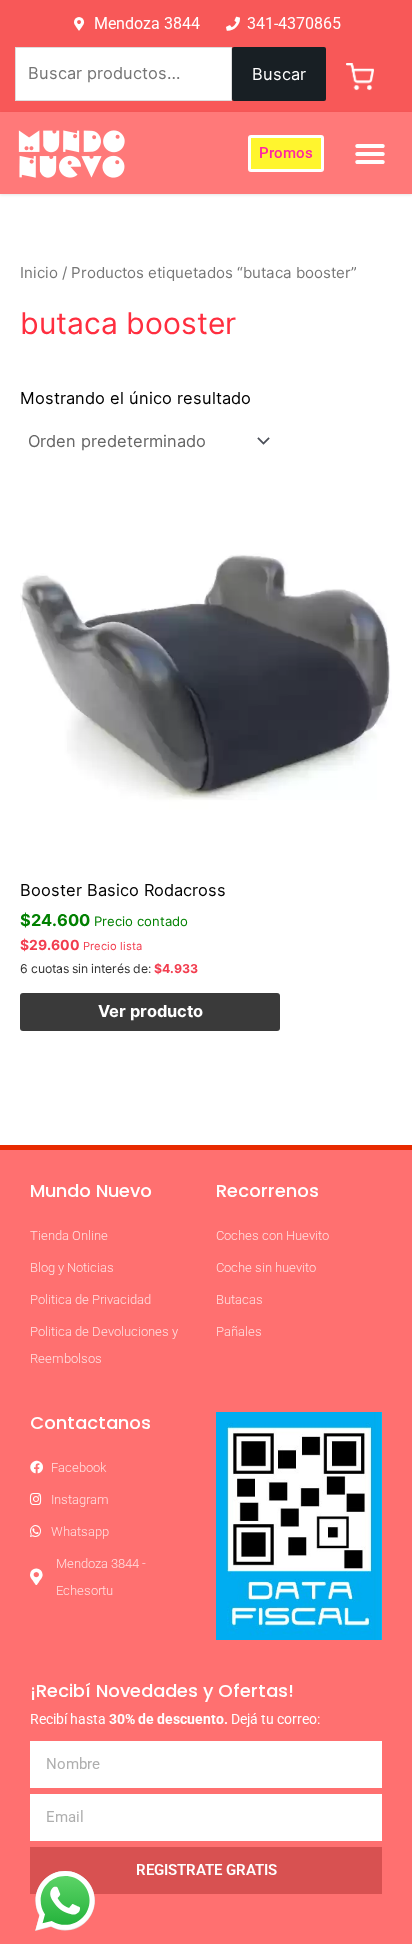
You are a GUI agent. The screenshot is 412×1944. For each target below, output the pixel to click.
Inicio (39, 272)
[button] (370, 154)
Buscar (279, 74)
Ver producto (150, 1011)
